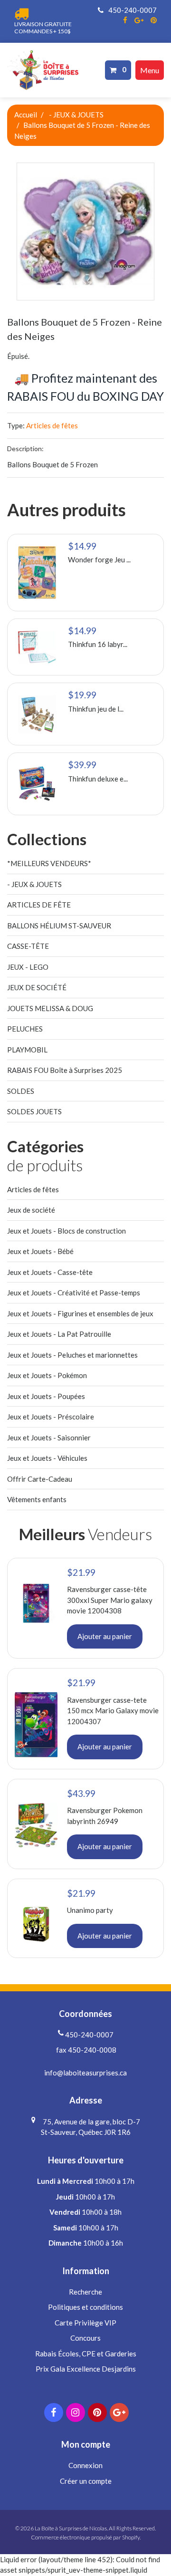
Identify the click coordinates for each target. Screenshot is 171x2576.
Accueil (26, 115)
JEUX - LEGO (28, 967)
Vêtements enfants (37, 1499)
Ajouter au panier (105, 1636)
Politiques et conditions (85, 2307)
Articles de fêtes (52, 425)
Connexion (85, 2465)
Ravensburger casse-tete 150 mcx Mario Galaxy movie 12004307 (113, 1711)
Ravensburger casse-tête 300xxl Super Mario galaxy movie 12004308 (110, 1600)
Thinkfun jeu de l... (96, 709)
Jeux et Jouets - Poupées (46, 1396)
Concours (85, 2338)
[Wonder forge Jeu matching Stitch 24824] (37, 573)
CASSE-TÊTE (28, 946)
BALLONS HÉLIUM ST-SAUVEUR (59, 926)
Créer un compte (86, 2481)
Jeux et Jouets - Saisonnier (49, 1438)
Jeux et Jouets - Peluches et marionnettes (72, 1355)
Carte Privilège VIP (85, 2323)
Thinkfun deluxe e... (98, 779)
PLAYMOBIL (27, 1050)
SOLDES (21, 1091)
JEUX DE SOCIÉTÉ (37, 987)
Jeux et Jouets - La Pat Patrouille (59, 1334)
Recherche (85, 2292)
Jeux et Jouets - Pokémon (47, 1375)
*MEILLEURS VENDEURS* (49, 863)
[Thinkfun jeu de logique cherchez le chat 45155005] (37, 714)
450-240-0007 (132, 10)
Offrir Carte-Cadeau (40, 1479)
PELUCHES (25, 1029)
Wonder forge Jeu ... (99, 560)
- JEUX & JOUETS (76, 115)
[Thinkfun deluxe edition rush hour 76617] (37, 784)
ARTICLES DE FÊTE (39, 905)
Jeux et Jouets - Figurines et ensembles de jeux (80, 1313)
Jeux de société (31, 1210)
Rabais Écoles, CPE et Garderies (86, 2354)
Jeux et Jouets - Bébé (40, 1251)
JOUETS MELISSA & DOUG (50, 1008)
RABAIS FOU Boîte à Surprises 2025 (65, 1070)
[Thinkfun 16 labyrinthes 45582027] (37, 647)
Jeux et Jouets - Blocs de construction (66, 1231)
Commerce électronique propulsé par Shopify (85, 2537)
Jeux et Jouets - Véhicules (47, 1458)
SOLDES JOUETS (34, 1111)
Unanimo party (90, 1910)
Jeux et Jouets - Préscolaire (51, 1417)
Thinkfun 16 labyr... (98, 644)
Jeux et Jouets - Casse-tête (50, 1272)
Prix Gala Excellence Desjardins (86, 2369)
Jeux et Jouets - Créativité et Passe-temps (74, 1293)
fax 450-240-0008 (85, 2050)
